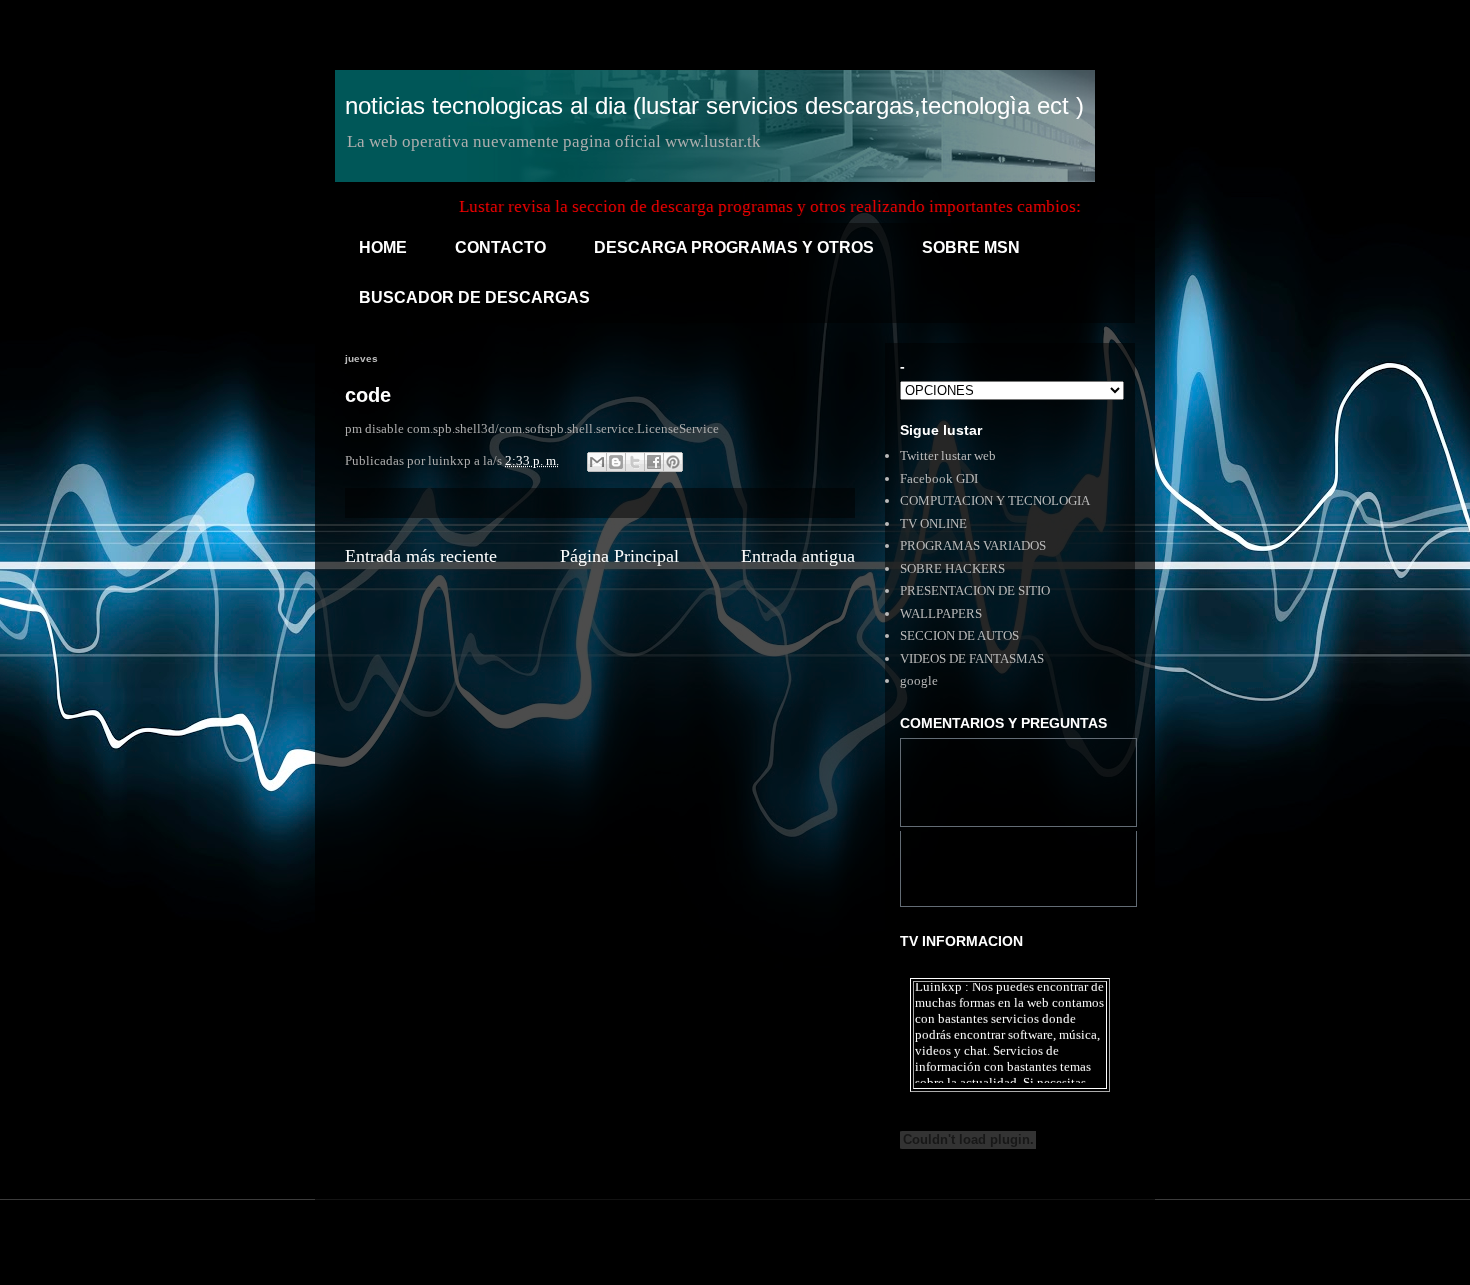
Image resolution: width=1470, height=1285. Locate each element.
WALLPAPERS (941, 613)
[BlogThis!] (616, 462)
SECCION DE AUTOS (959, 635)
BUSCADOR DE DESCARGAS (474, 297)
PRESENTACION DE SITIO (975, 590)
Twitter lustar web (948, 455)
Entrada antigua (798, 556)
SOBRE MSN (971, 247)
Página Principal (619, 556)
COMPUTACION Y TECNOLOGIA (995, 500)
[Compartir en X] (635, 462)
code (368, 395)
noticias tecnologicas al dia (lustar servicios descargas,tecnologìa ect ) (714, 105)
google (919, 680)
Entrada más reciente (421, 556)
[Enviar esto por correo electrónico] (597, 462)
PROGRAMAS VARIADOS (973, 545)
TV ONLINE (933, 523)
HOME (383, 247)
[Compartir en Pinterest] (673, 462)
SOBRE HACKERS (952, 568)
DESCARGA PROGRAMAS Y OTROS (734, 247)
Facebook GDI (939, 478)
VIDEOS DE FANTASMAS (972, 658)
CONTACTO (500, 247)
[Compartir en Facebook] (654, 462)
